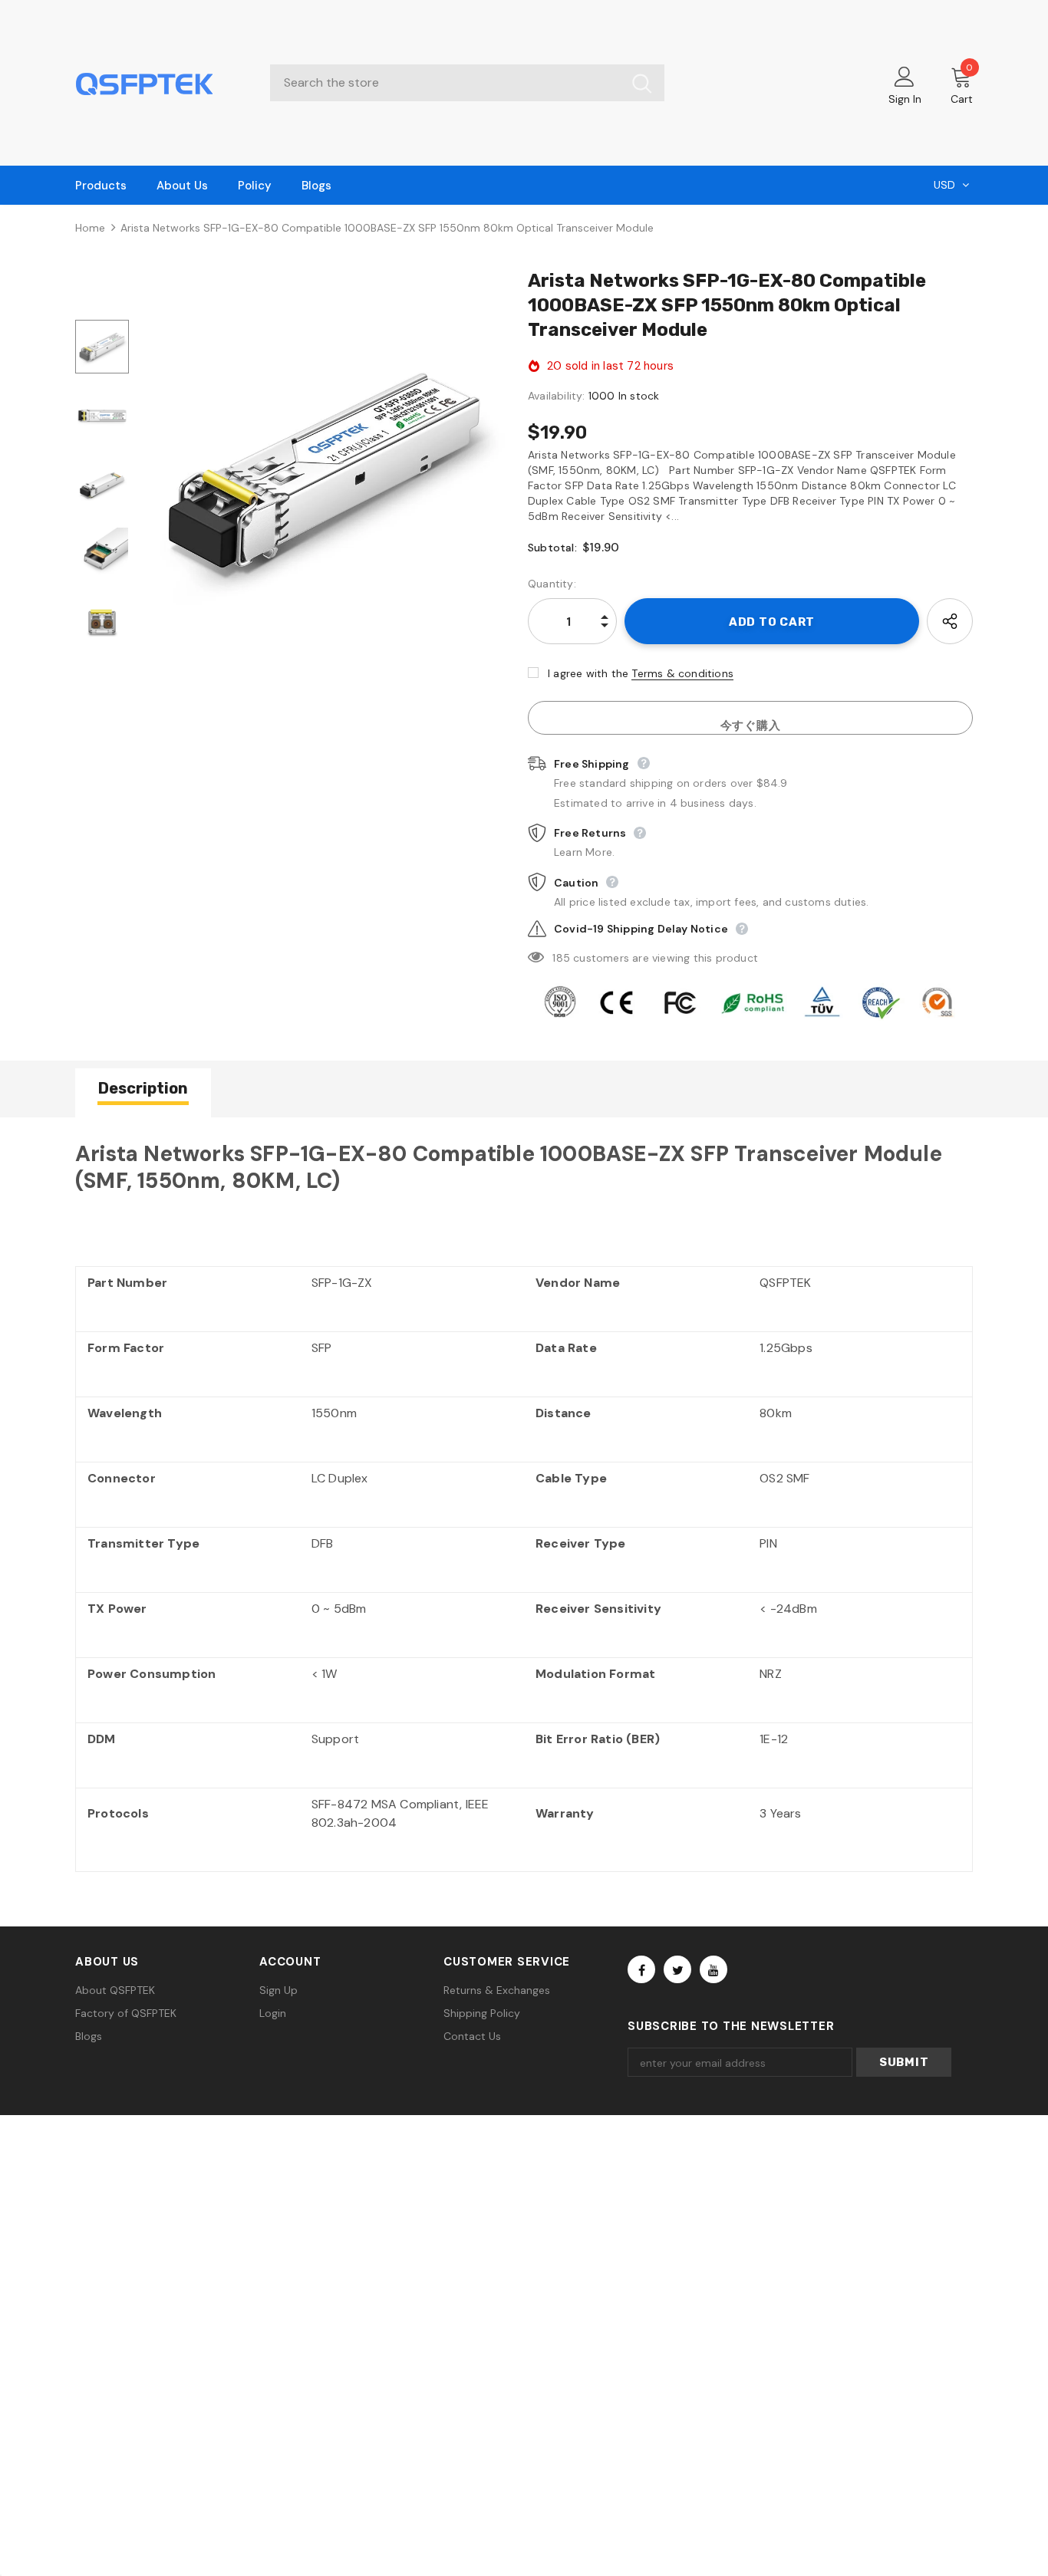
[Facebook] (641, 1969)
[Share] (950, 621)
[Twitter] (677, 1969)
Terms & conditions (682, 673)
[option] (325, 469)
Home (90, 228)
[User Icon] (905, 76)
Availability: (557, 396)
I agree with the (588, 673)
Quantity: (552, 584)
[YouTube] (713, 1969)
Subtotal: (552, 548)
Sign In (905, 99)
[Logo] (161, 83)
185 (561, 958)
